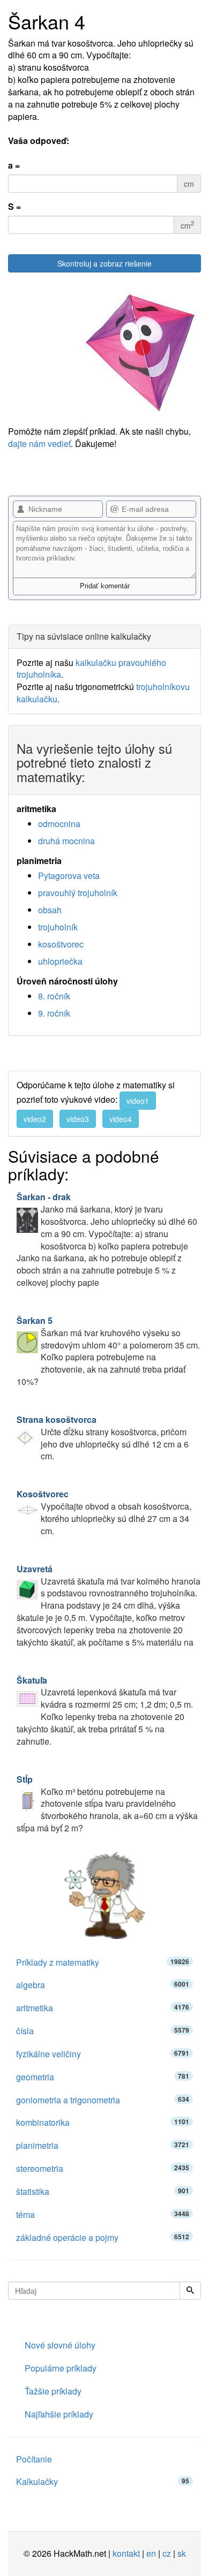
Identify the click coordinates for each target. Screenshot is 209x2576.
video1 (138, 1101)
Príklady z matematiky (103, 1962)
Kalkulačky (103, 2482)
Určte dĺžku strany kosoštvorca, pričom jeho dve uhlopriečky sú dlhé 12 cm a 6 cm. (103, 1438)
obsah (50, 910)
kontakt (126, 2553)
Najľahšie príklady (59, 2414)
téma (103, 2214)
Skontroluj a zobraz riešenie (104, 263)
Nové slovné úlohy (60, 2345)
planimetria (103, 2145)
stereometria (103, 2168)
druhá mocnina (66, 841)
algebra (103, 1985)
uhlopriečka (60, 961)
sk (182, 2553)
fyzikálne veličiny (103, 2054)
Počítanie (34, 2459)
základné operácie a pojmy (103, 2237)
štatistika (103, 2191)
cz (167, 2553)
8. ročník (54, 996)
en (151, 2553)
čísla (103, 2031)
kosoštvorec (61, 944)
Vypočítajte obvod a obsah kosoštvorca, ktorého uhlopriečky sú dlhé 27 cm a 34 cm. (104, 1512)
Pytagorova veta (69, 876)
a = (14, 165)
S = (14, 207)
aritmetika (103, 2008)
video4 (121, 1119)
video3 (78, 1119)
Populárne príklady (61, 2368)
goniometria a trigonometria (103, 2100)
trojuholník (58, 927)
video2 (35, 1119)
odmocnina (59, 824)
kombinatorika (103, 2122)
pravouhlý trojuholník (78, 893)
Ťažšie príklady (53, 2391)
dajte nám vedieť (39, 444)
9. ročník (54, 1013)
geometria (103, 2077)
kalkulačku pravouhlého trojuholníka (91, 669)
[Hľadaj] (190, 2291)
